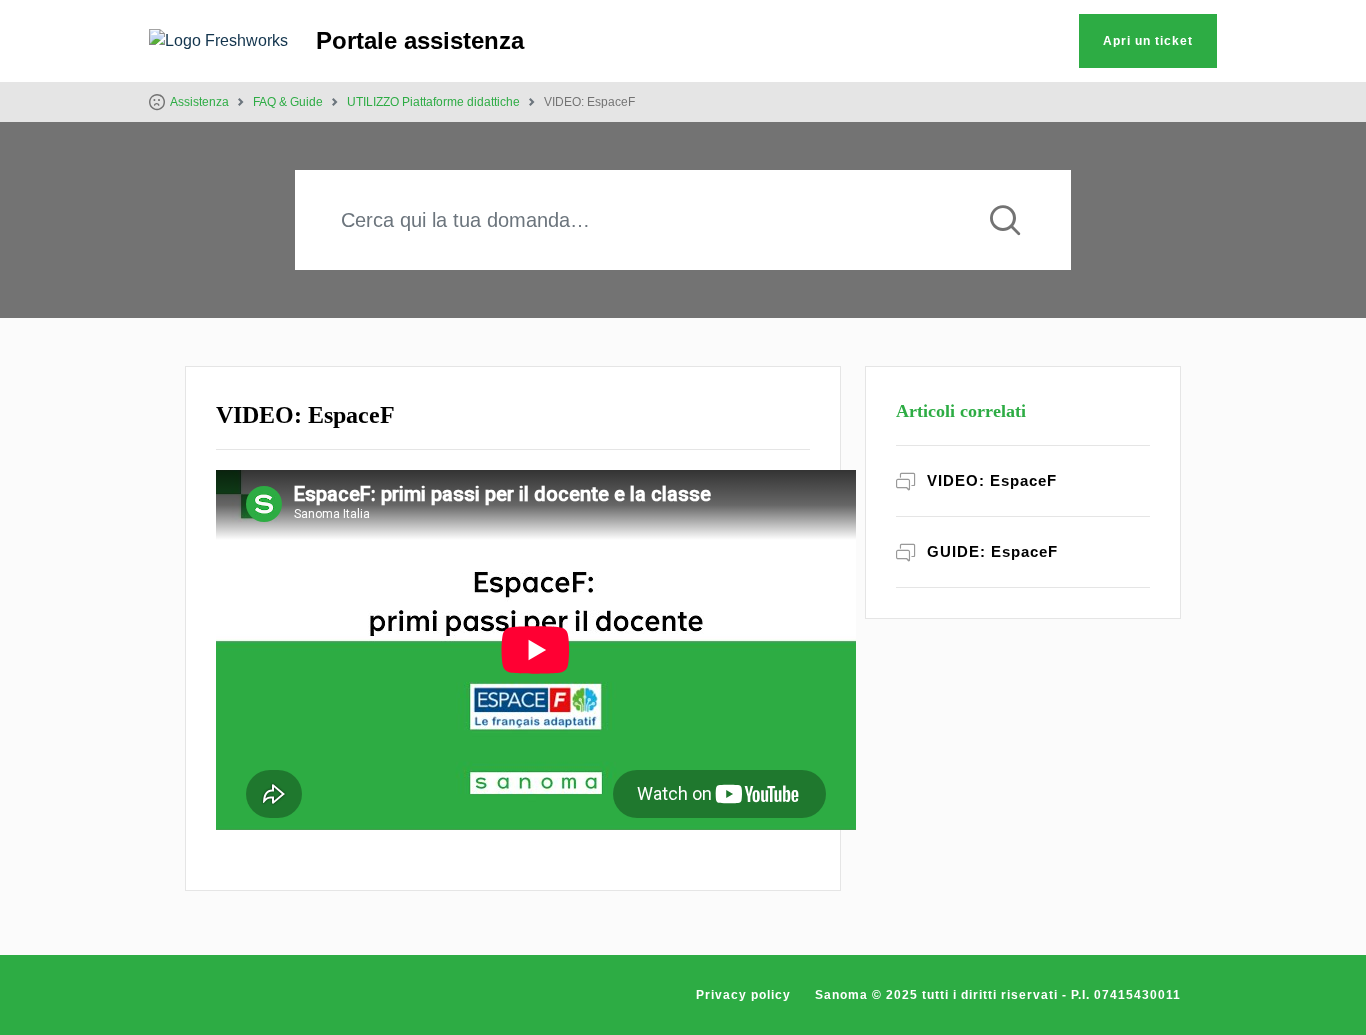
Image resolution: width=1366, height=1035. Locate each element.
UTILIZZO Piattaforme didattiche (433, 102)
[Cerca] (1005, 220)
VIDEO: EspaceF (992, 480)
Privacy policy (743, 995)
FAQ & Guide (288, 102)
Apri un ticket (1148, 41)
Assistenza (199, 102)
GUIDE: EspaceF (992, 551)
